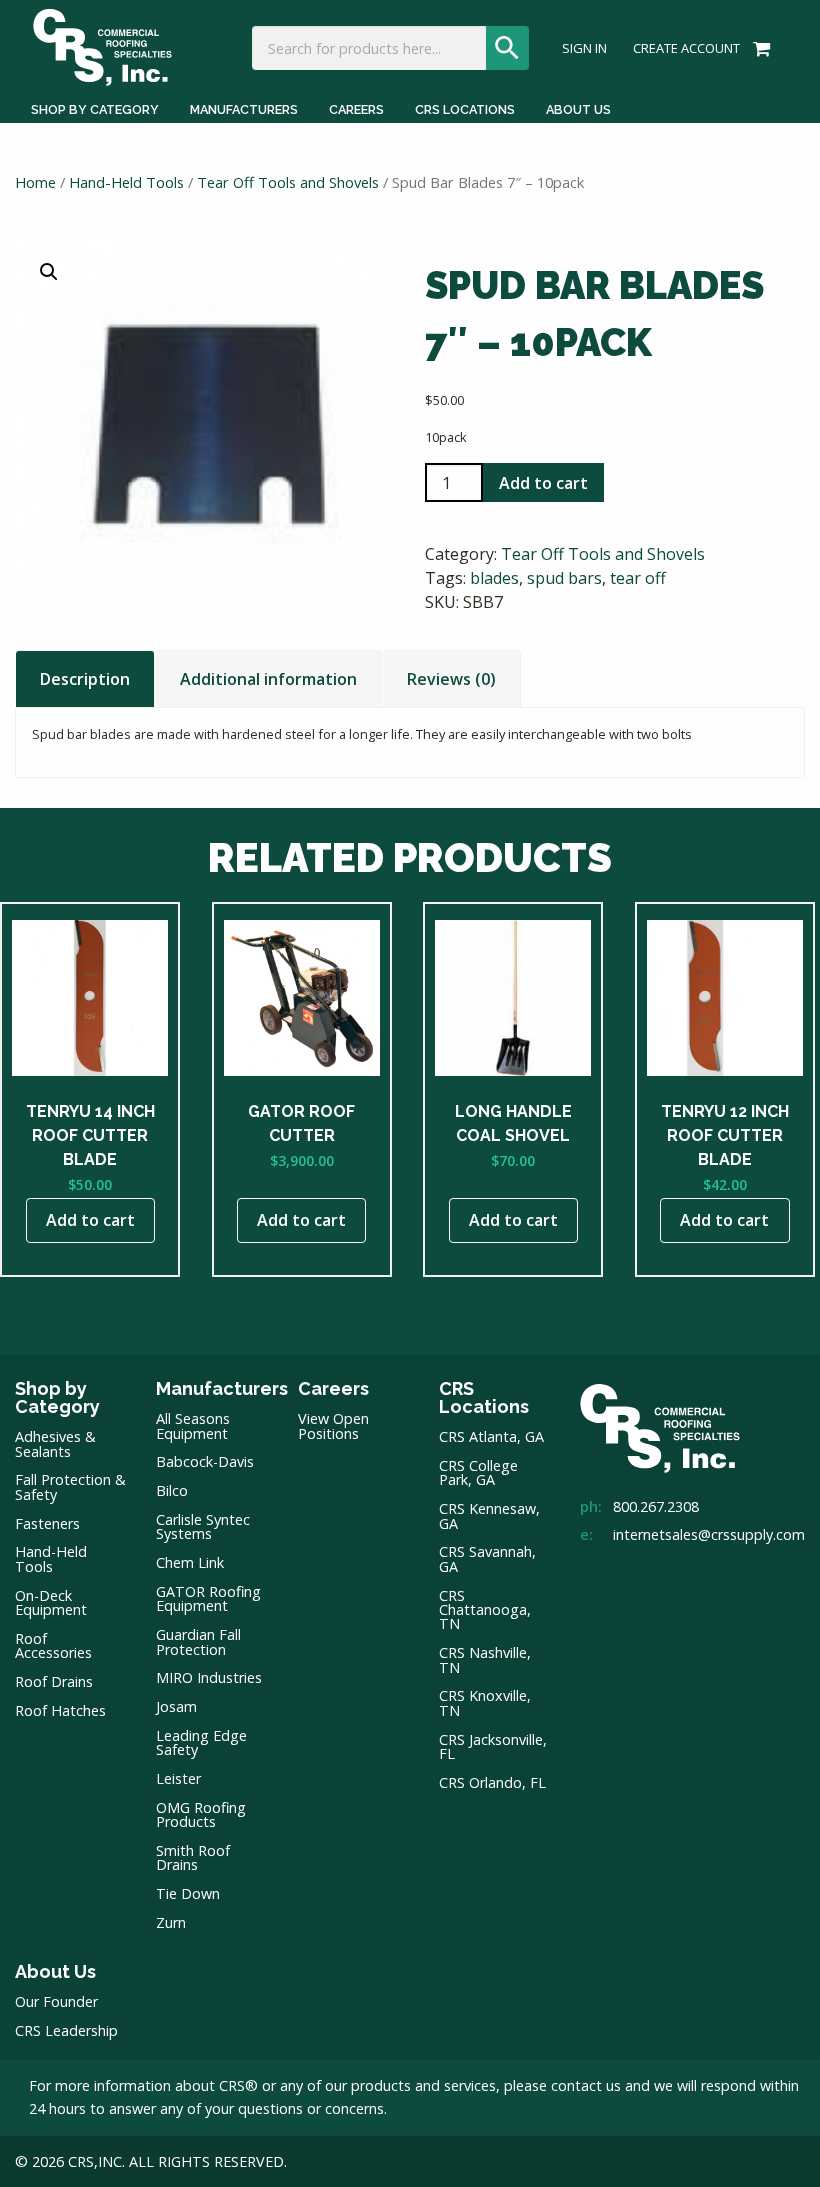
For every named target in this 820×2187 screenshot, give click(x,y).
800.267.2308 (656, 1506)
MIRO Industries (209, 1677)
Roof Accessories (53, 1645)
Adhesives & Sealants (55, 1443)
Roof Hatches (60, 1710)
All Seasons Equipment (193, 1425)
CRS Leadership (66, 2030)
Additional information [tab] (268, 679)
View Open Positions (333, 1425)
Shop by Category (95, 109)
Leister (178, 1778)
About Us (578, 109)
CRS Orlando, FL (492, 1782)
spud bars (564, 578)
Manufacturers (244, 109)
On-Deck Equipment (51, 1602)
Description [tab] (85, 679)
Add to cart (543, 483)
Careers (356, 109)
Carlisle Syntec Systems (203, 1526)
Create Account (686, 48)
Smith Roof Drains (193, 1857)
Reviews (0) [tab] (451, 679)
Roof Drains (54, 1681)
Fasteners (47, 1523)
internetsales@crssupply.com (709, 1534)
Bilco (172, 1490)
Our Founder (56, 2001)
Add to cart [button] (90, 1220)
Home (35, 182)
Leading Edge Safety (201, 1742)
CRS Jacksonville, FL (493, 1746)
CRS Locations (465, 109)
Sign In (584, 48)
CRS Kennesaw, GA (489, 1515)
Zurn (171, 1922)
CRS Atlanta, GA (491, 1436)
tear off (638, 578)
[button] (49, 272)
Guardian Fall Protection (198, 1641)
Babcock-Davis (205, 1461)
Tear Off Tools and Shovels (288, 182)
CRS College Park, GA (478, 1472)
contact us (586, 2085)
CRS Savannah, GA (487, 1558)
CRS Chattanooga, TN (485, 1610)
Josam (176, 1706)
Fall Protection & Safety (70, 1486)
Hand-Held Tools (126, 182)
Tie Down (188, 1893)
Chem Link (190, 1562)
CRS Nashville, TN (485, 1659)
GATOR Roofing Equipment (208, 1598)
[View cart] (758, 47)
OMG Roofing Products (201, 1814)
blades (494, 578)
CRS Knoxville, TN (485, 1702)
